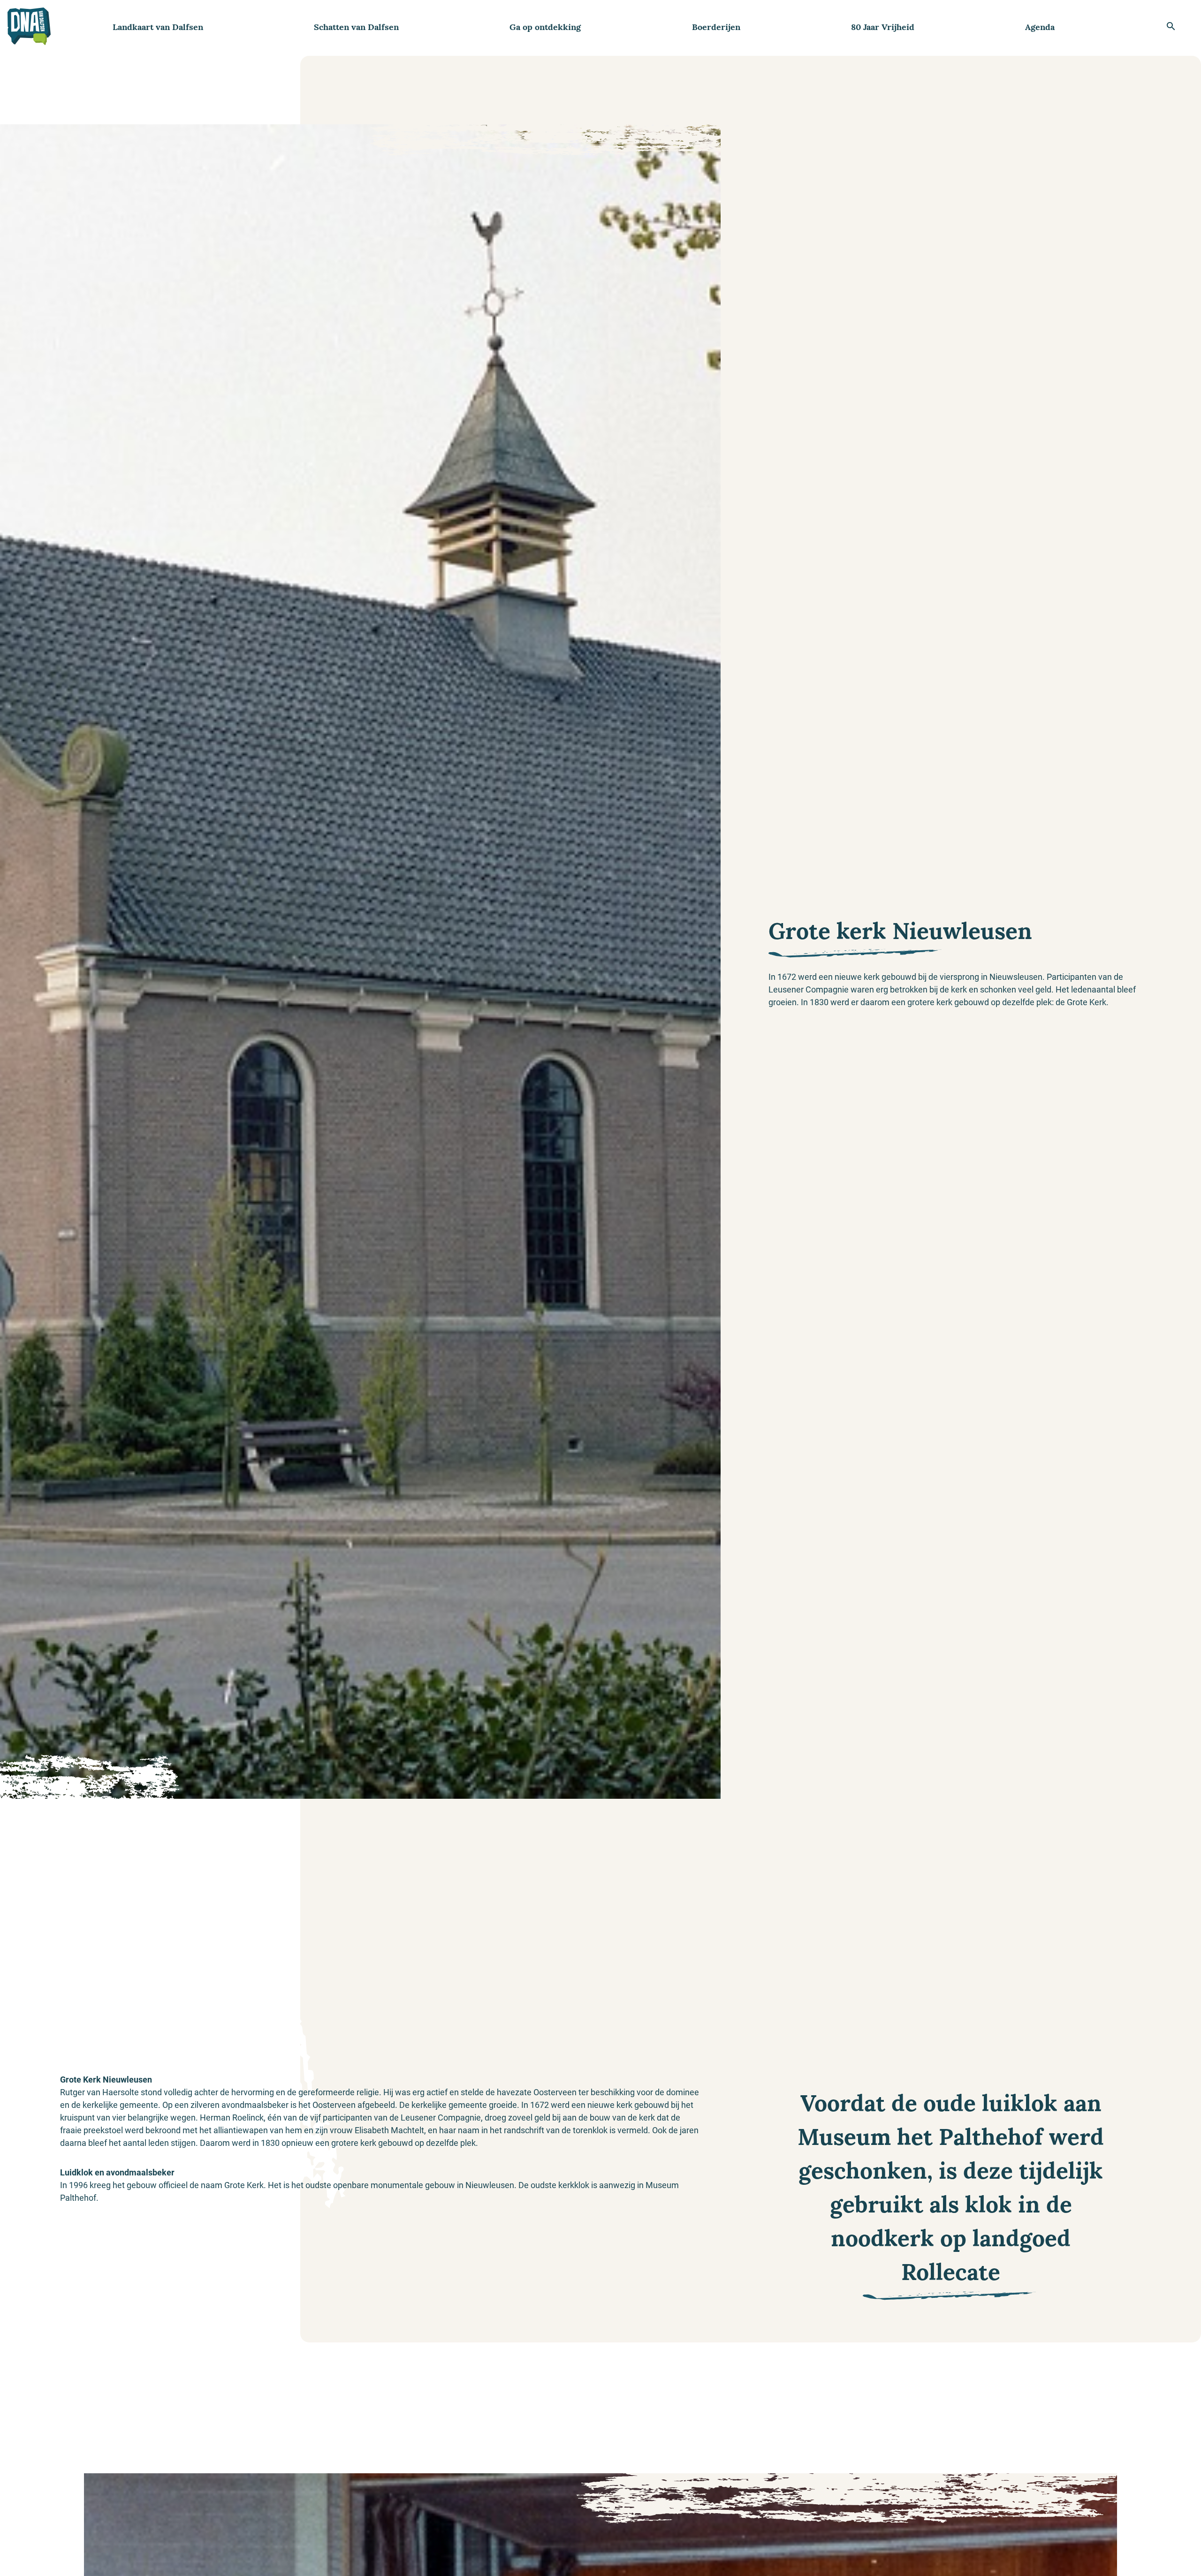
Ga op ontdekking (545, 27)
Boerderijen (716, 27)
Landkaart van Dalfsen (158, 27)
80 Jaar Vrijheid (883, 27)
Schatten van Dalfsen (356, 27)
